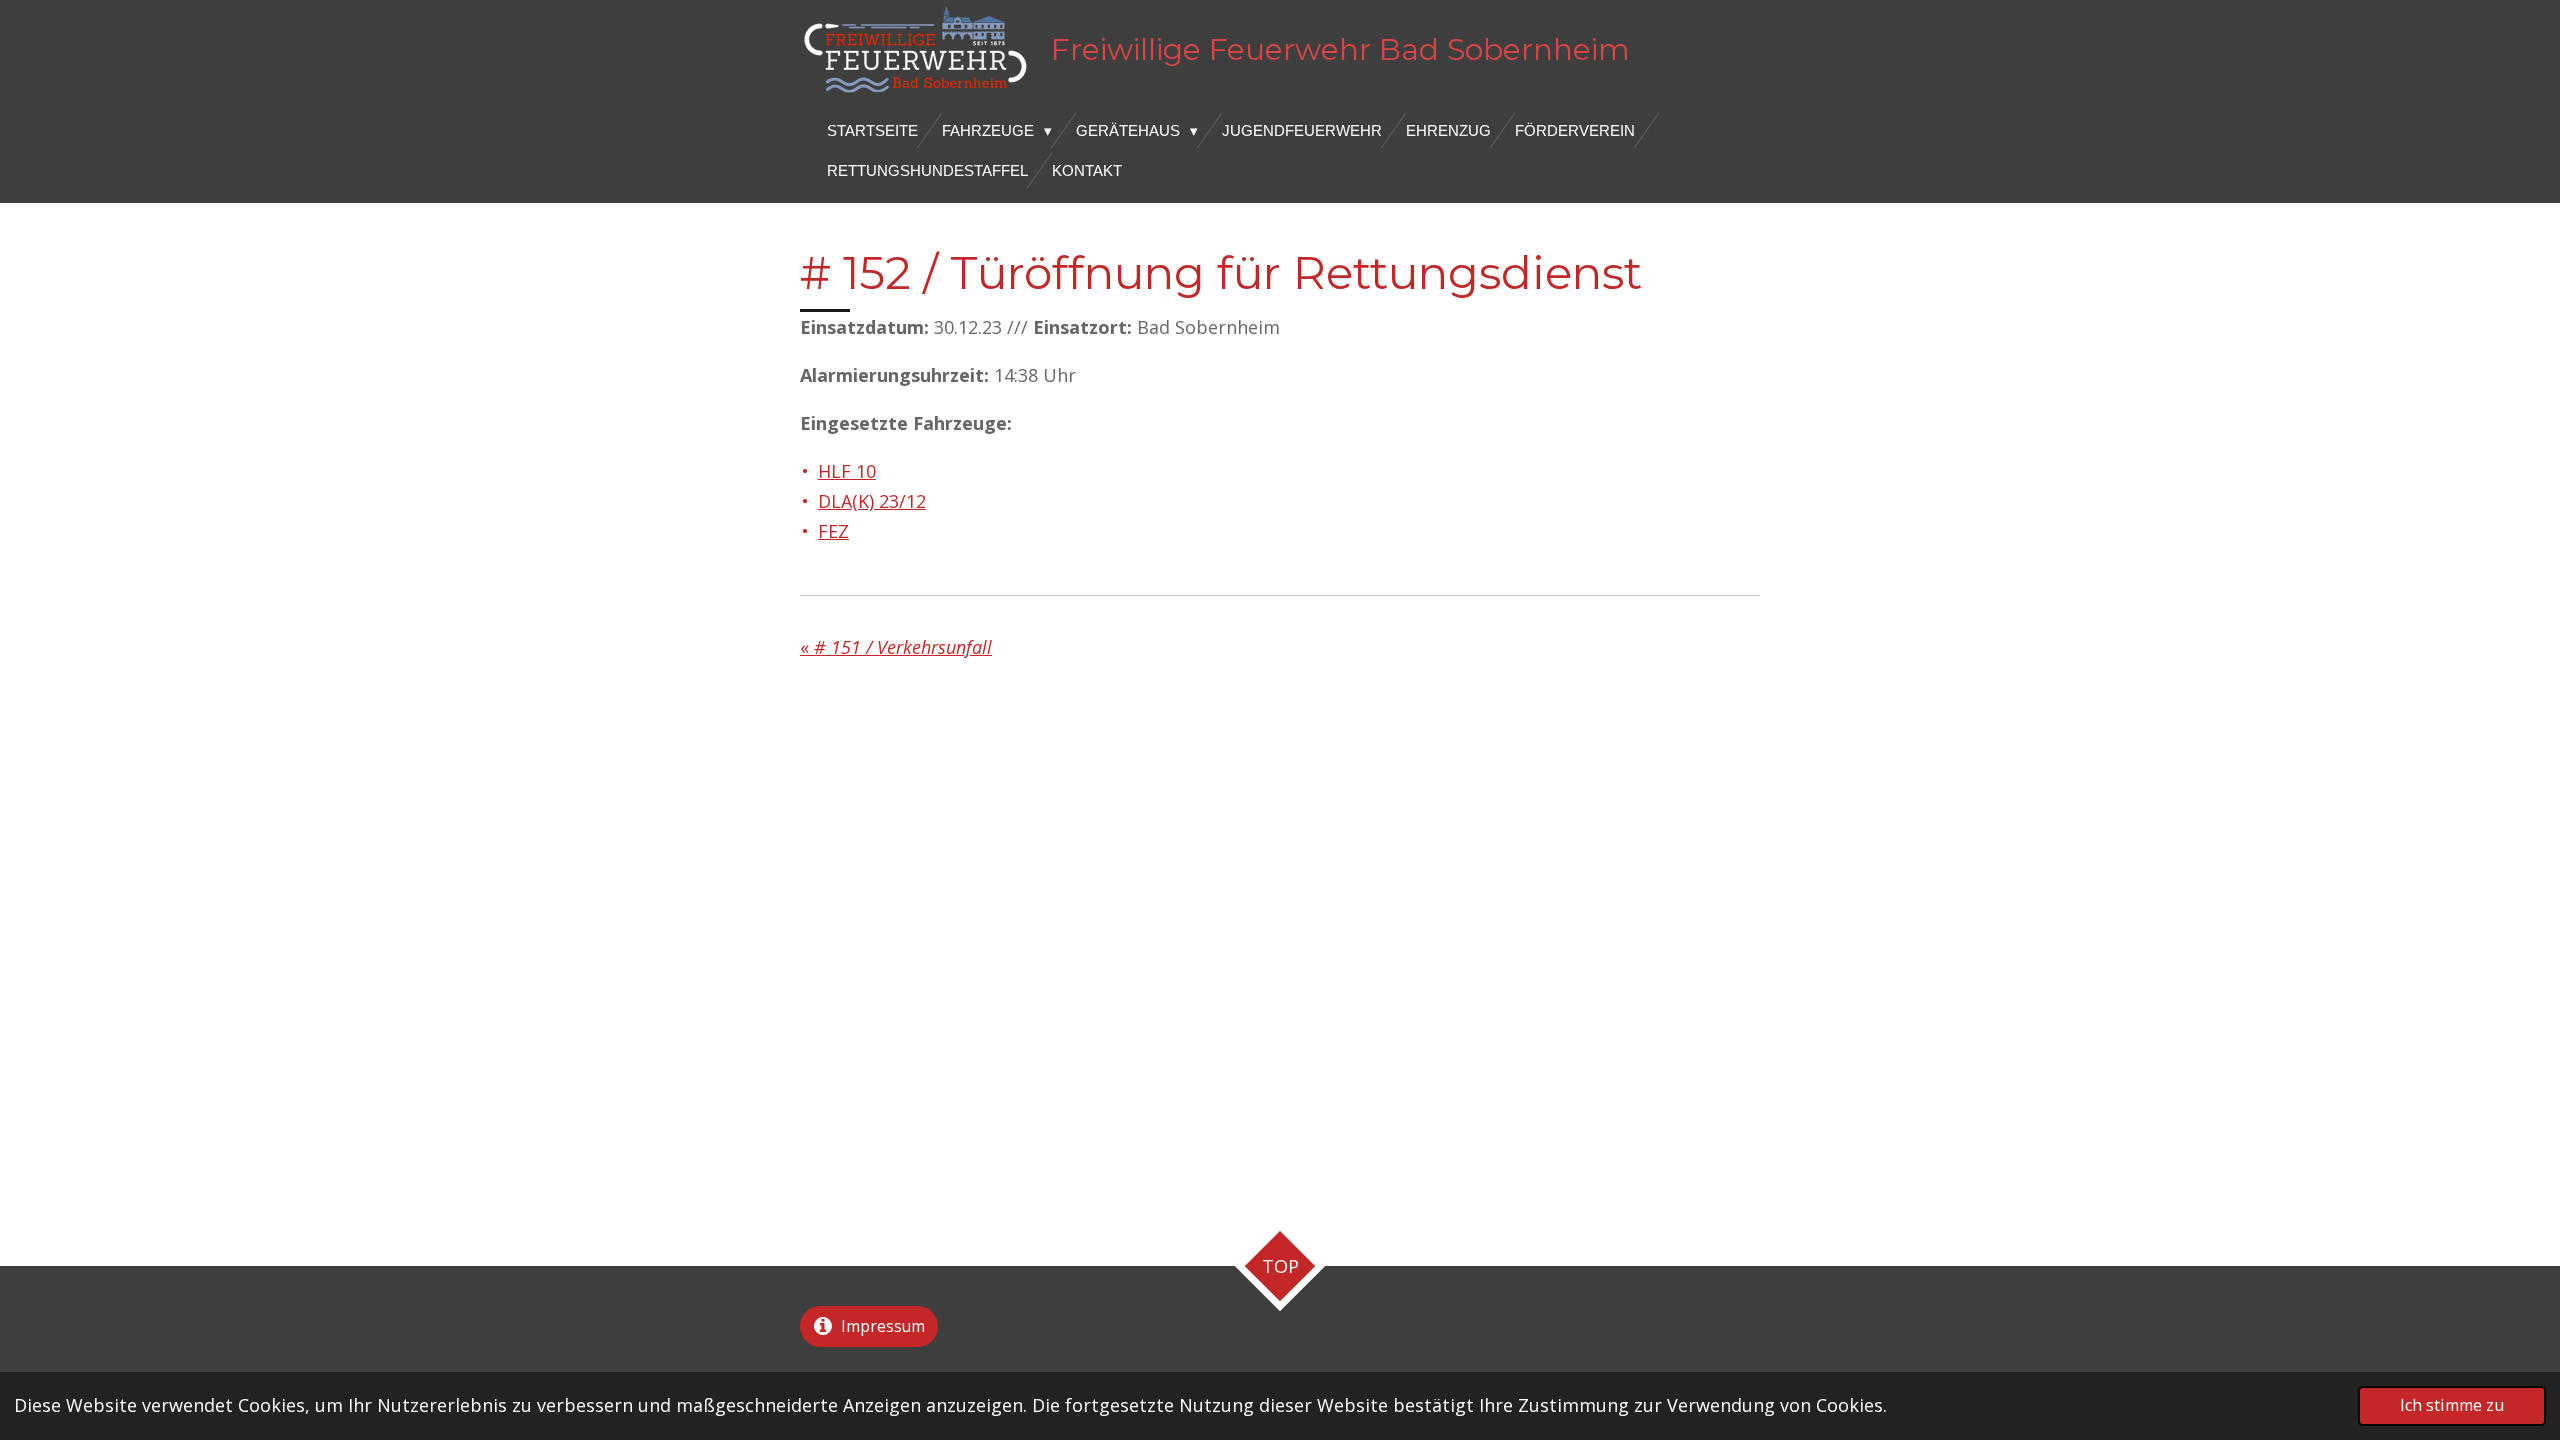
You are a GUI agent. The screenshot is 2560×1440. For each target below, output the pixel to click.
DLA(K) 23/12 (872, 501)
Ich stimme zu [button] (2452, 1405)
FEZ (833, 531)
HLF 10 (847, 471)
